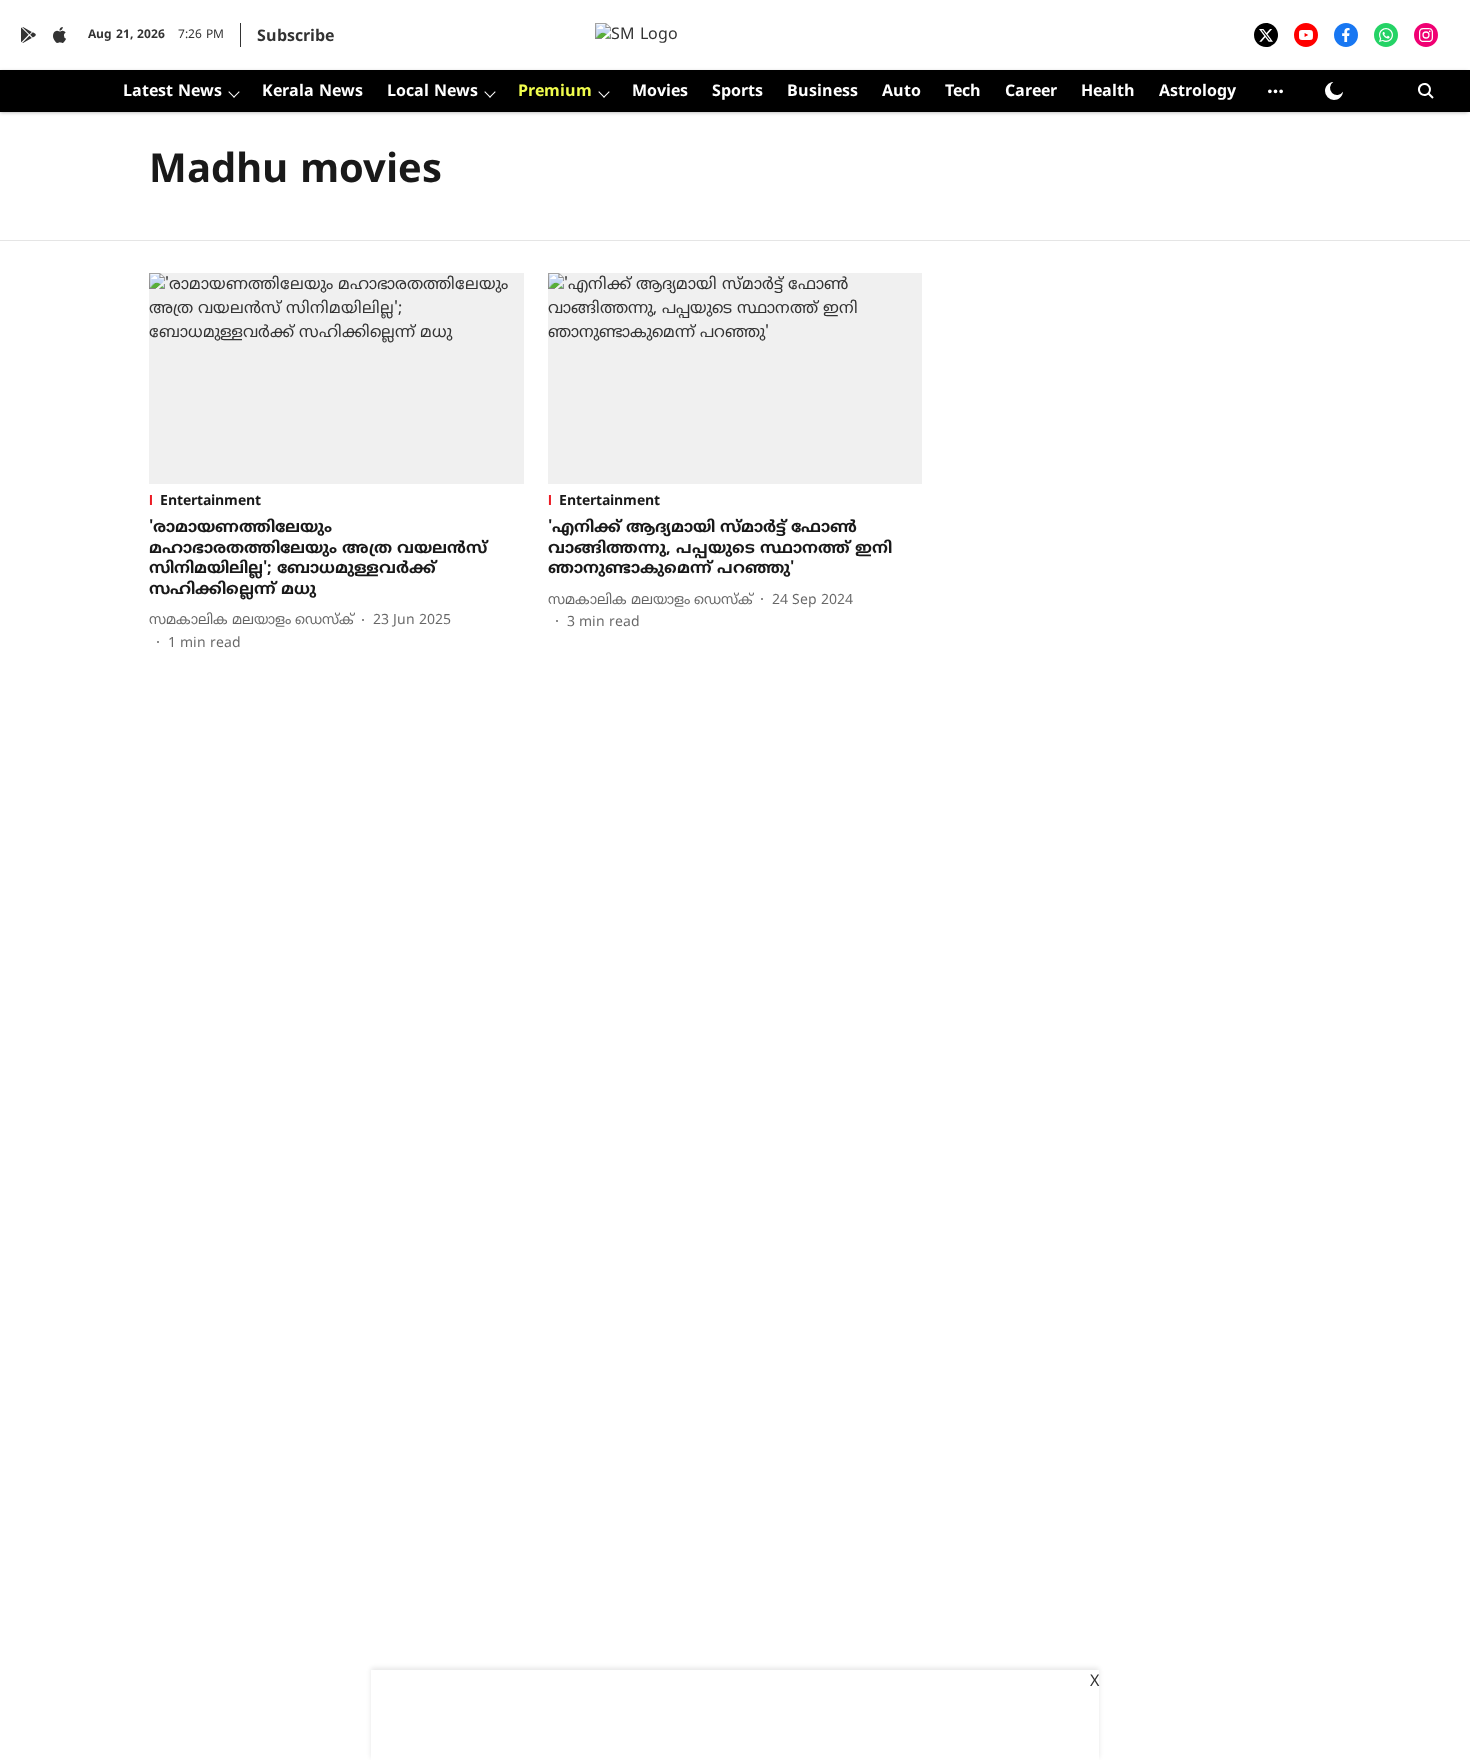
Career (1031, 92)
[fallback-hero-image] (336, 378)
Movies (660, 92)
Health (1108, 92)
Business (822, 92)
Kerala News (312, 92)
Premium (555, 92)
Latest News (172, 92)
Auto (901, 92)
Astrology (1197, 92)
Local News (432, 92)
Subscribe (295, 37)
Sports (737, 92)
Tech (963, 92)
